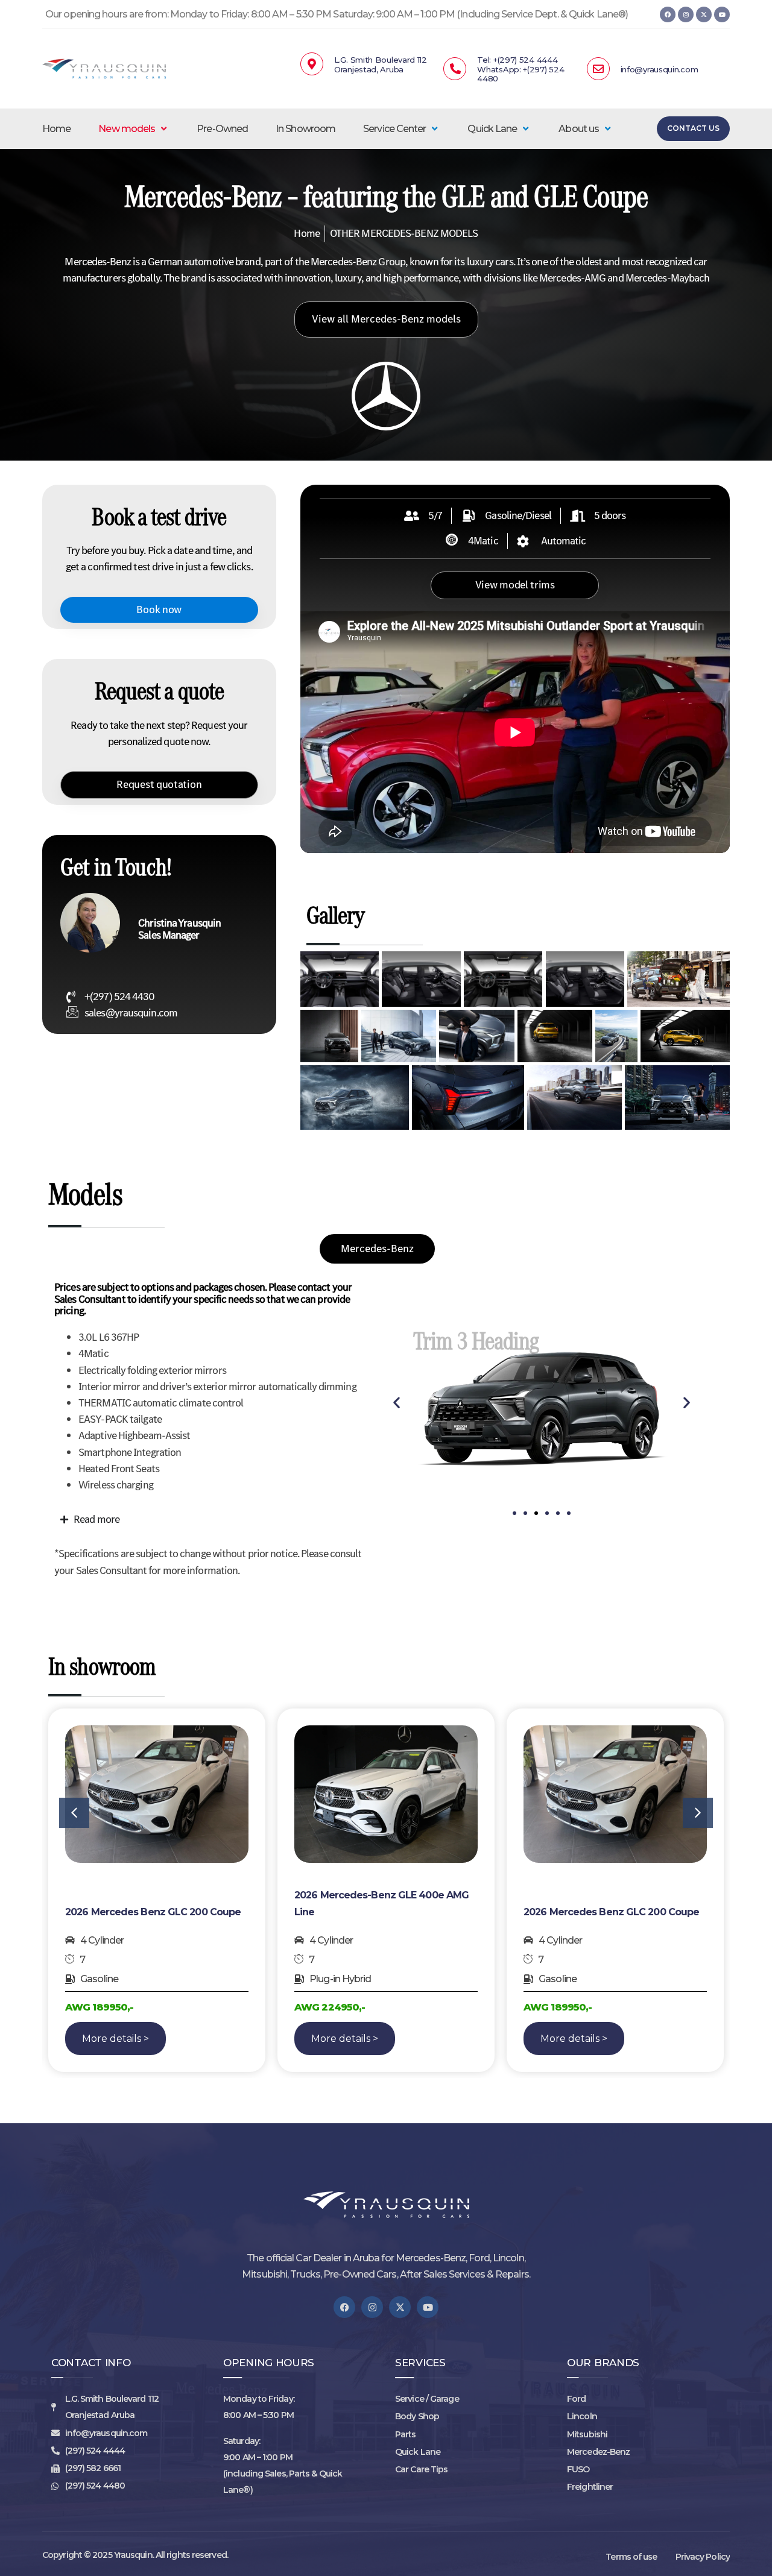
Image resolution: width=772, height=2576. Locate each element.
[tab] (377, 1249)
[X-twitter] (704, 14)
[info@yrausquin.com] (598, 69)
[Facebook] (668, 14)
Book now (159, 609)
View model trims (515, 585)
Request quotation (159, 784)
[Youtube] (722, 14)
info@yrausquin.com (660, 69)
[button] (134, 129)
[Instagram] (686, 14)
